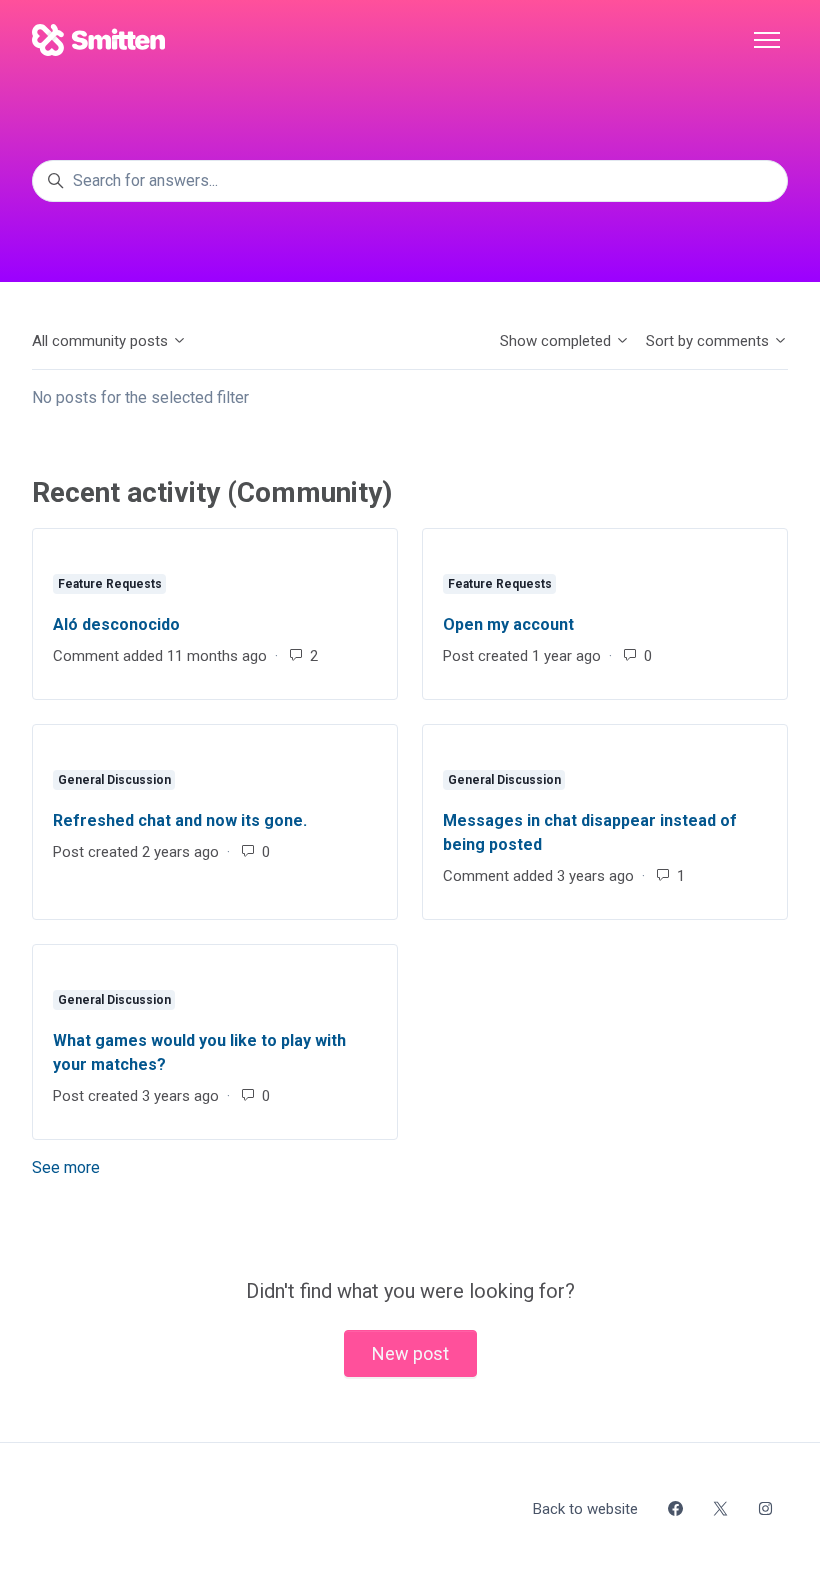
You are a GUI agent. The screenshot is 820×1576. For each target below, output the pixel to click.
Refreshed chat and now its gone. (180, 820)
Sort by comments (709, 341)
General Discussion (114, 780)
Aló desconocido (116, 624)
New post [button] (410, 1353)
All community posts (102, 341)
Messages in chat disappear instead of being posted (590, 832)
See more (155, 1167)
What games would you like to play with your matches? (199, 1052)
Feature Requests (110, 584)
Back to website (585, 1509)
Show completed (557, 341)
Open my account (508, 624)
